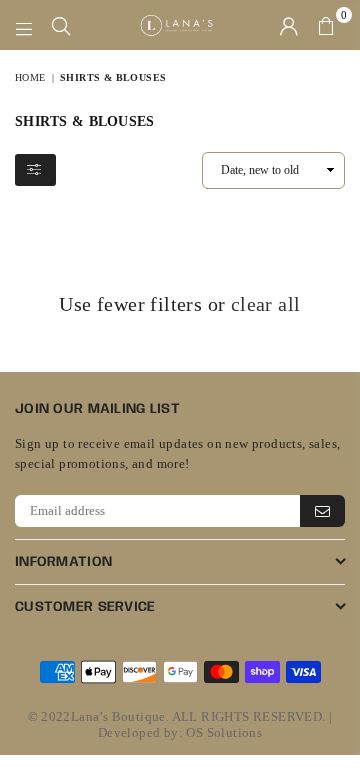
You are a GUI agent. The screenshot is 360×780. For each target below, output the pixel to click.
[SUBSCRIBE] (322, 511)
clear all (266, 304)
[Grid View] (81, 171)
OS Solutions (224, 732)
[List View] (107, 171)
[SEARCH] (61, 25)
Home (30, 77)
